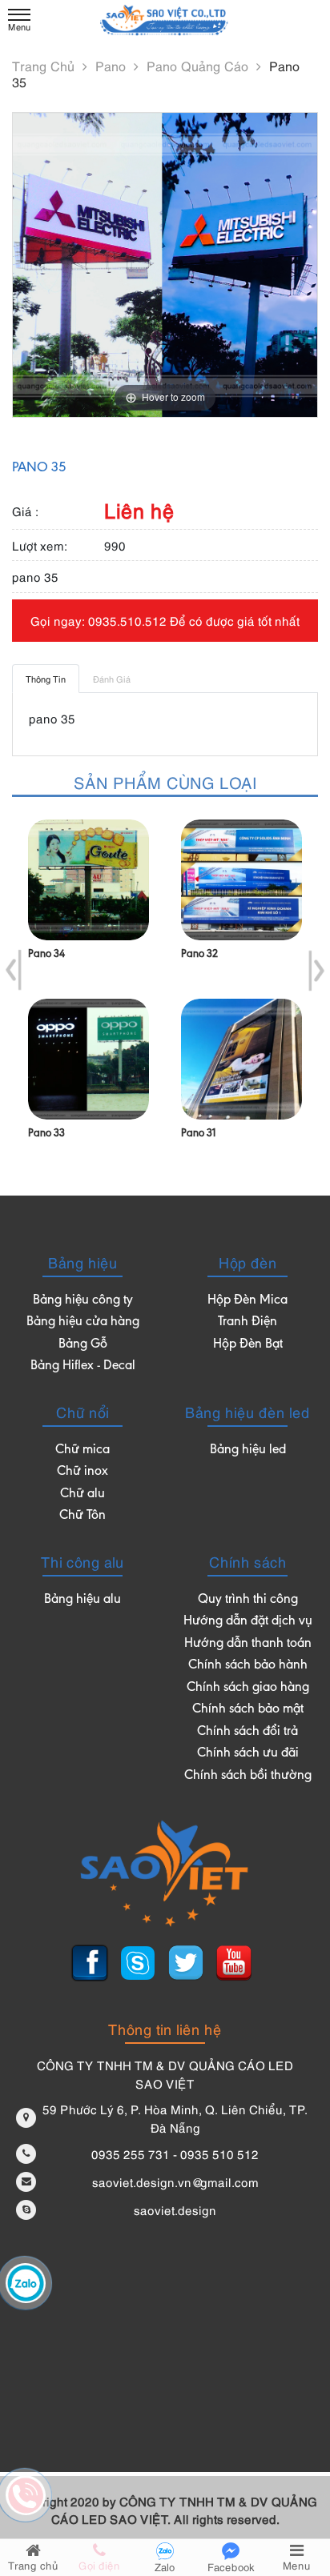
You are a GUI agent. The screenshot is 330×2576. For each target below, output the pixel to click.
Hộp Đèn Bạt (248, 1345)
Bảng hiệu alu (82, 1600)
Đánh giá (112, 678)
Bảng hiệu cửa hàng (83, 1322)
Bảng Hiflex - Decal (83, 1366)
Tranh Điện (247, 1322)
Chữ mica (82, 1450)
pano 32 (199, 955)
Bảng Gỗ (83, 1345)
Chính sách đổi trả (247, 1732)
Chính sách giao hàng (248, 1688)
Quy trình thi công (248, 1600)
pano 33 (46, 1134)
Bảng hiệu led (248, 1450)
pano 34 (46, 955)
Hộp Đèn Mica (247, 1301)
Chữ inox (82, 1472)
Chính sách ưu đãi (248, 1754)
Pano (113, 66)
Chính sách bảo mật (248, 1710)
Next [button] (316, 971)
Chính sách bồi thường (248, 1776)
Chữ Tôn (82, 1516)
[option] (89, 994)
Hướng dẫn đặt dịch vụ (248, 1622)
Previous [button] (14, 971)
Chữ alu (82, 1494)
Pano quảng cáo (199, 66)
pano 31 (198, 1134)
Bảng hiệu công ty (83, 1301)
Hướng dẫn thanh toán (248, 1644)
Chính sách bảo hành (248, 1666)
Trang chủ (45, 66)
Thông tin (46, 678)
